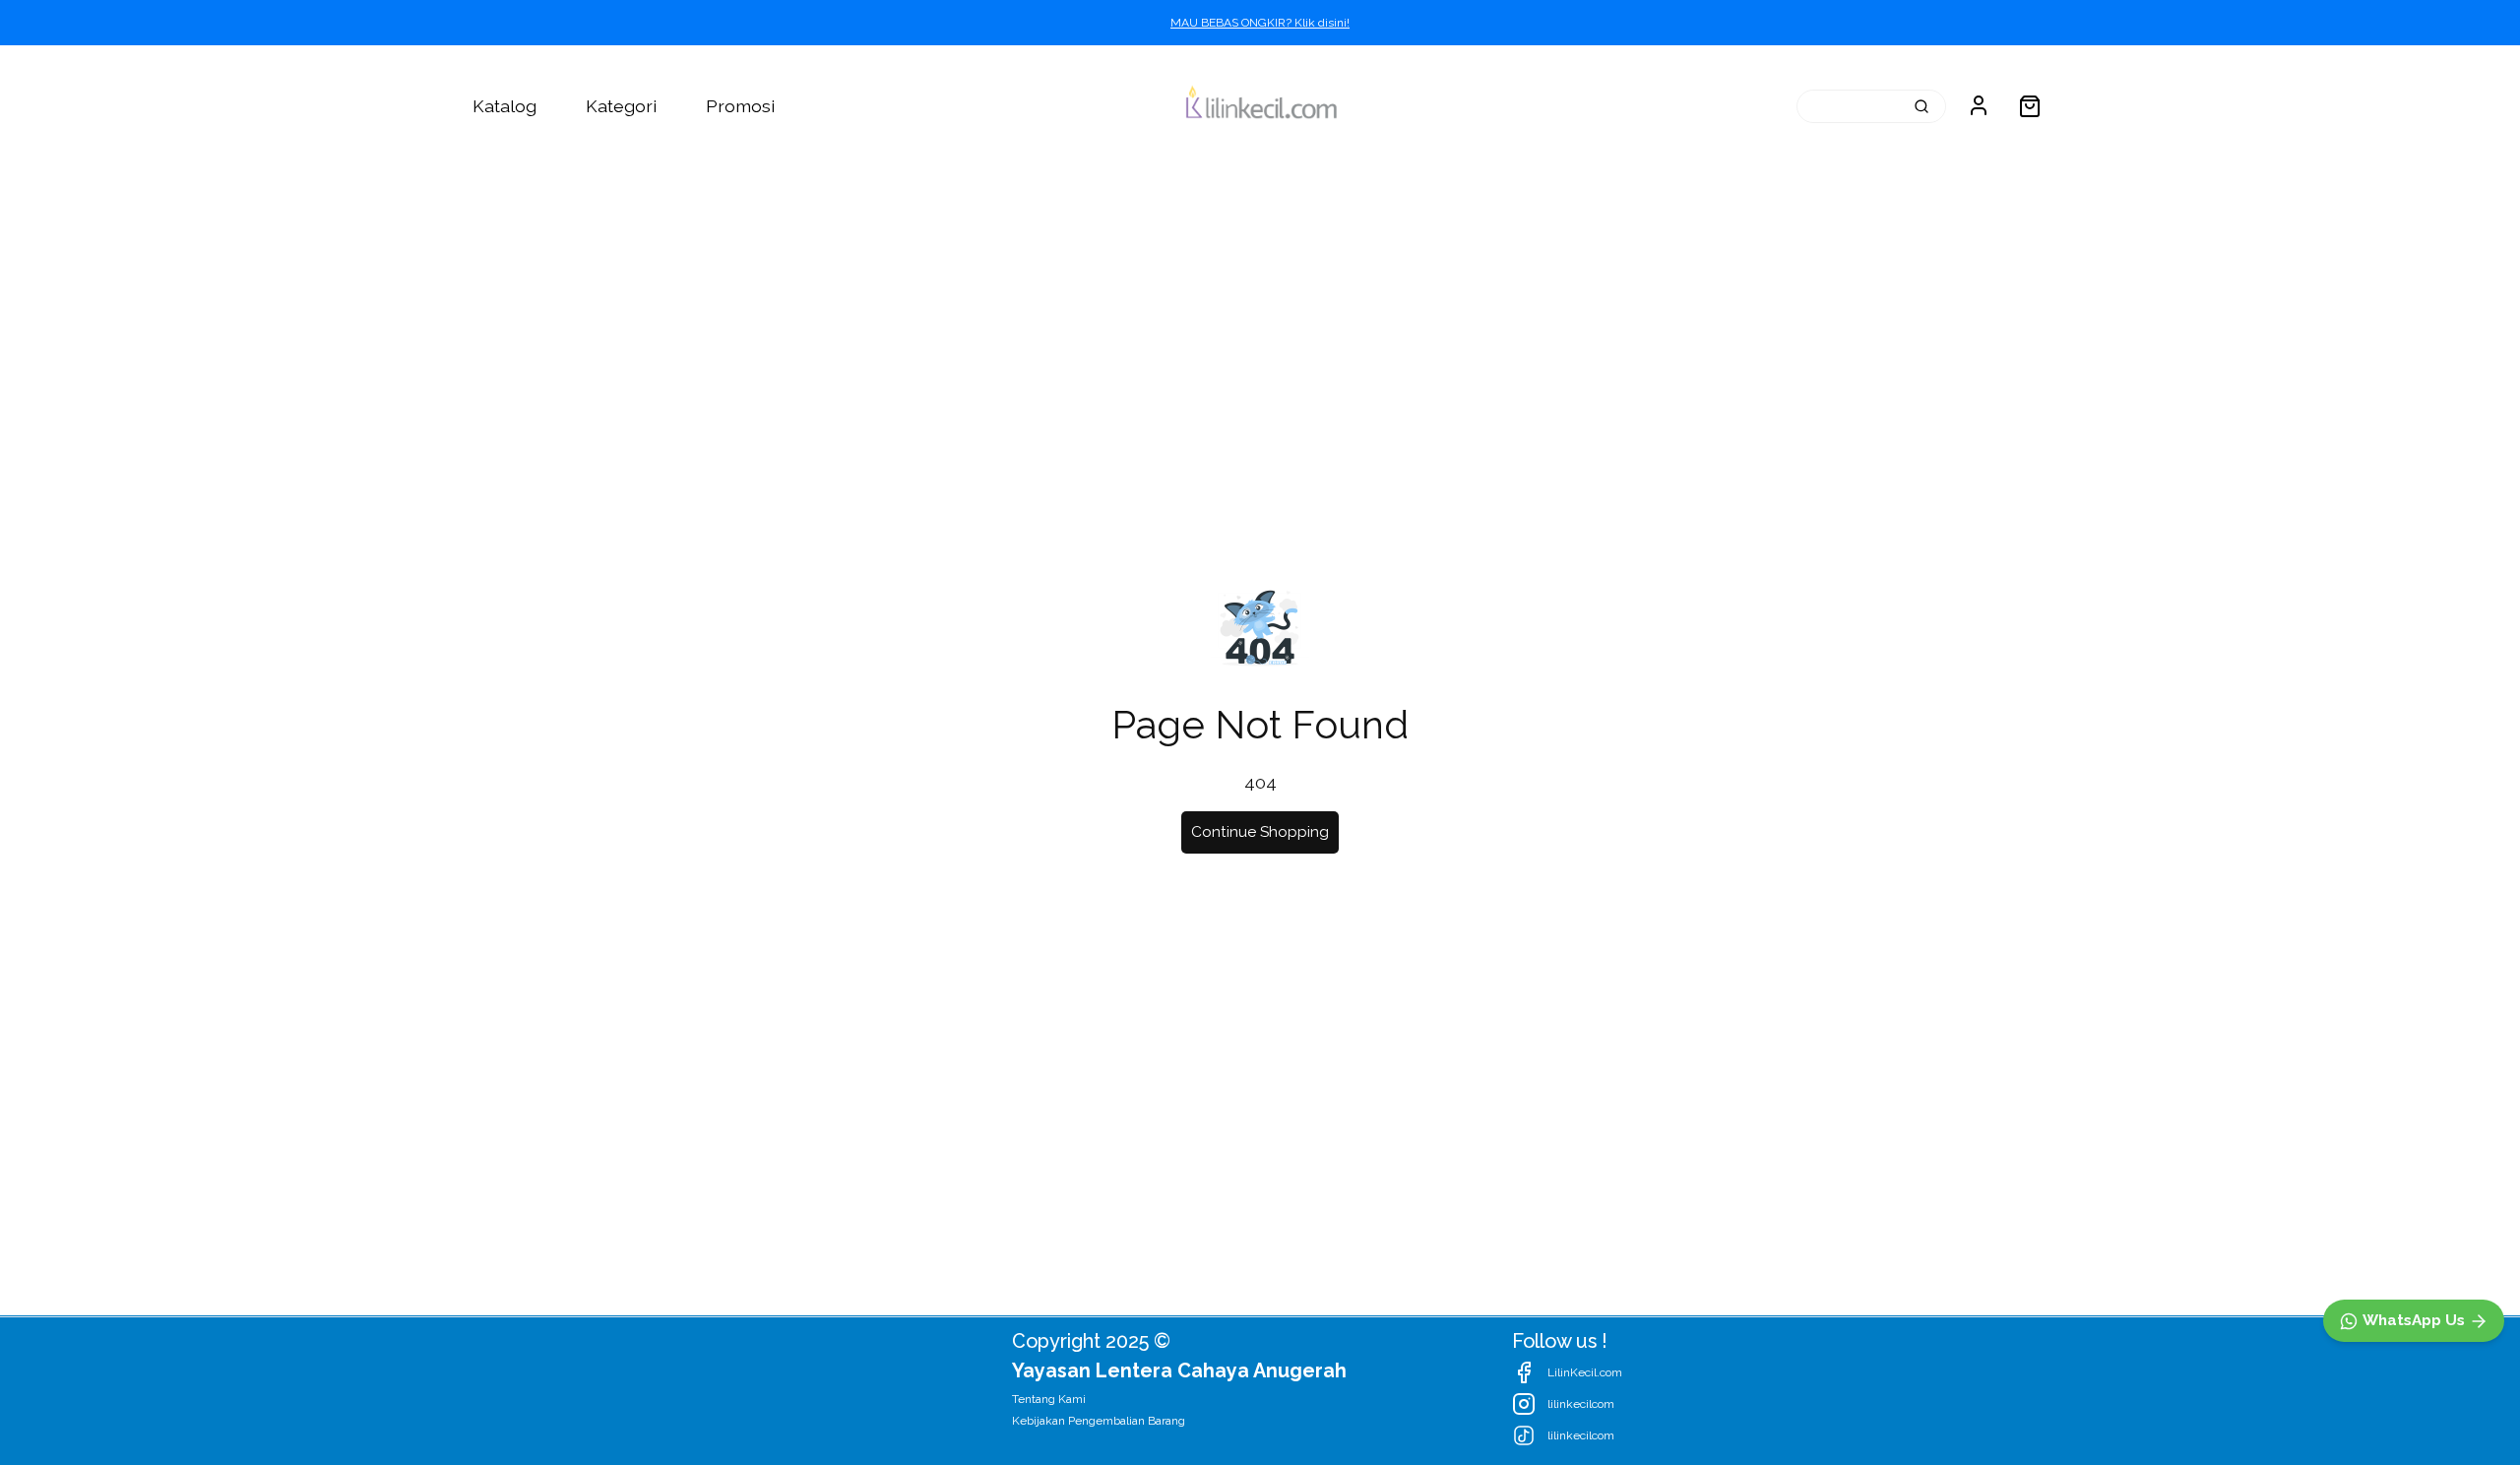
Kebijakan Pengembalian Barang (1099, 1421)
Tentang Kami (1049, 1399)
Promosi (740, 106)
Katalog (504, 106)
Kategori (621, 106)
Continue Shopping (1260, 832)
